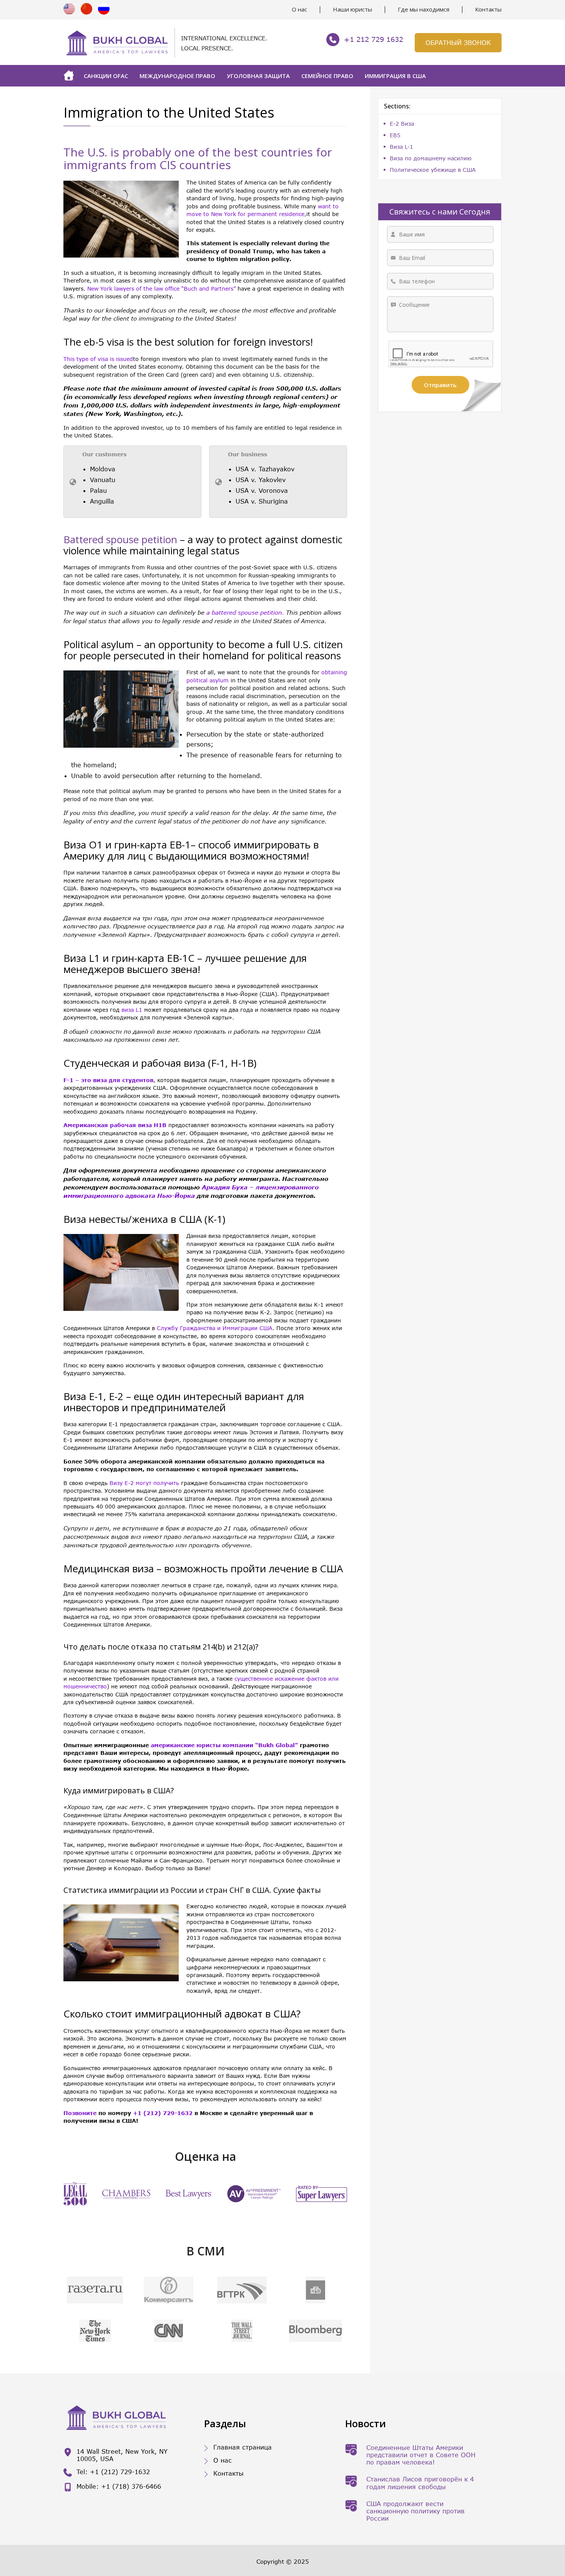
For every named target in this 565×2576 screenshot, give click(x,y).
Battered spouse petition (120, 539)
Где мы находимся (424, 9)
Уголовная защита (258, 76)
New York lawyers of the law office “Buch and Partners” (161, 289)
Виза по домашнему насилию (431, 158)
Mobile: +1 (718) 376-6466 (119, 2486)
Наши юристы (352, 9)
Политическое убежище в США (433, 170)
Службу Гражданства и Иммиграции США (215, 1328)
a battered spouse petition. (245, 612)
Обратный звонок (458, 42)
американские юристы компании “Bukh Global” (224, 1745)
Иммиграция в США (395, 76)
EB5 (395, 135)
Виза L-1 (401, 147)
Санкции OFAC (106, 76)
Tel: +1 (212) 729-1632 (113, 2472)
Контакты (488, 9)
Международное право (177, 76)
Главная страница (243, 2447)
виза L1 (132, 1010)
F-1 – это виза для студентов (108, 1080)
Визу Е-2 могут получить (144, 1483)
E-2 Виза (402, 124)
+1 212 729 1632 (374, 39)
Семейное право (327, 76)
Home (71, 76)
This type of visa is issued (98, 359)
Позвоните (80, 2113)
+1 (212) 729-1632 (163, 2113)
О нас (299, 9)
